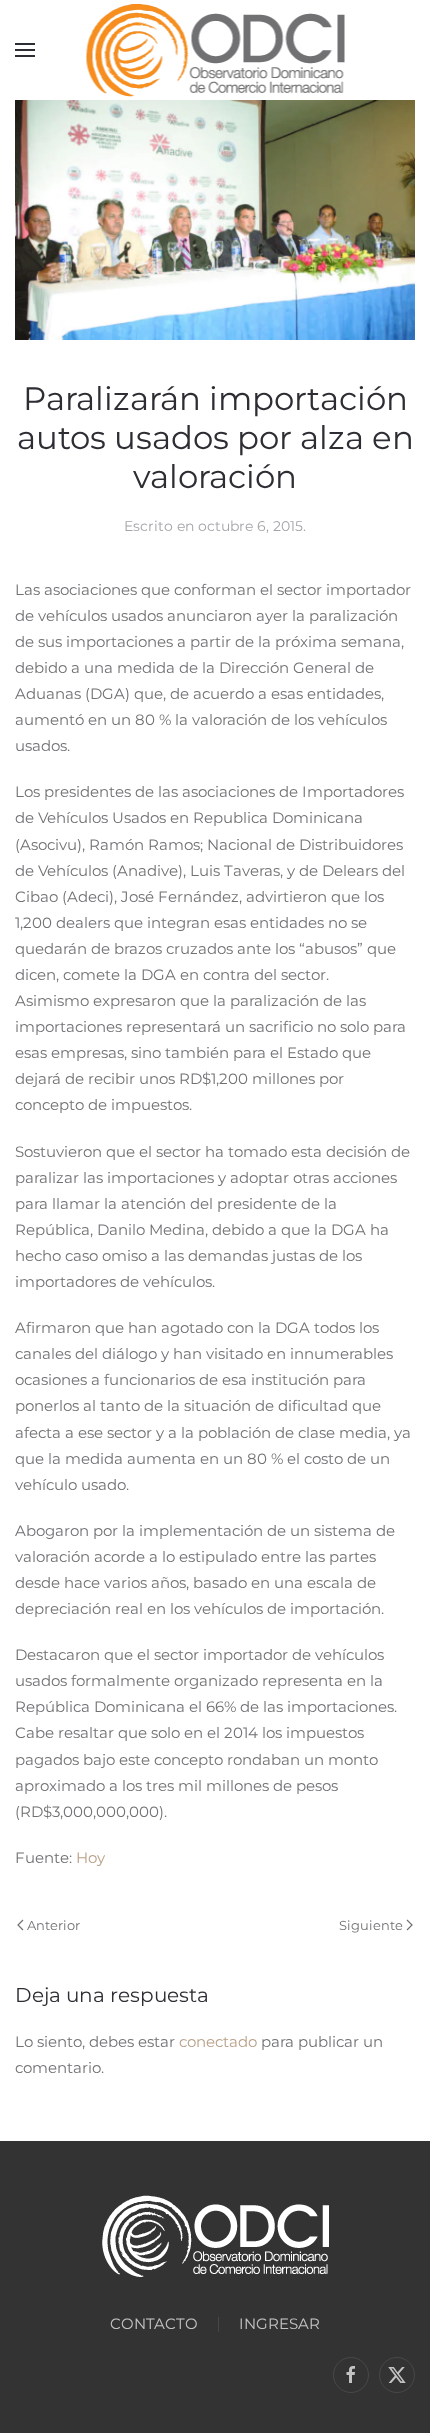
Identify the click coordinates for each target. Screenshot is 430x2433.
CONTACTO (154, 2323)
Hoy (90, 1857)
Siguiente (371, 1925)
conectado (218, 2041)
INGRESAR (279, 2323)
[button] (25, 50)
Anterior (53, 1925)
